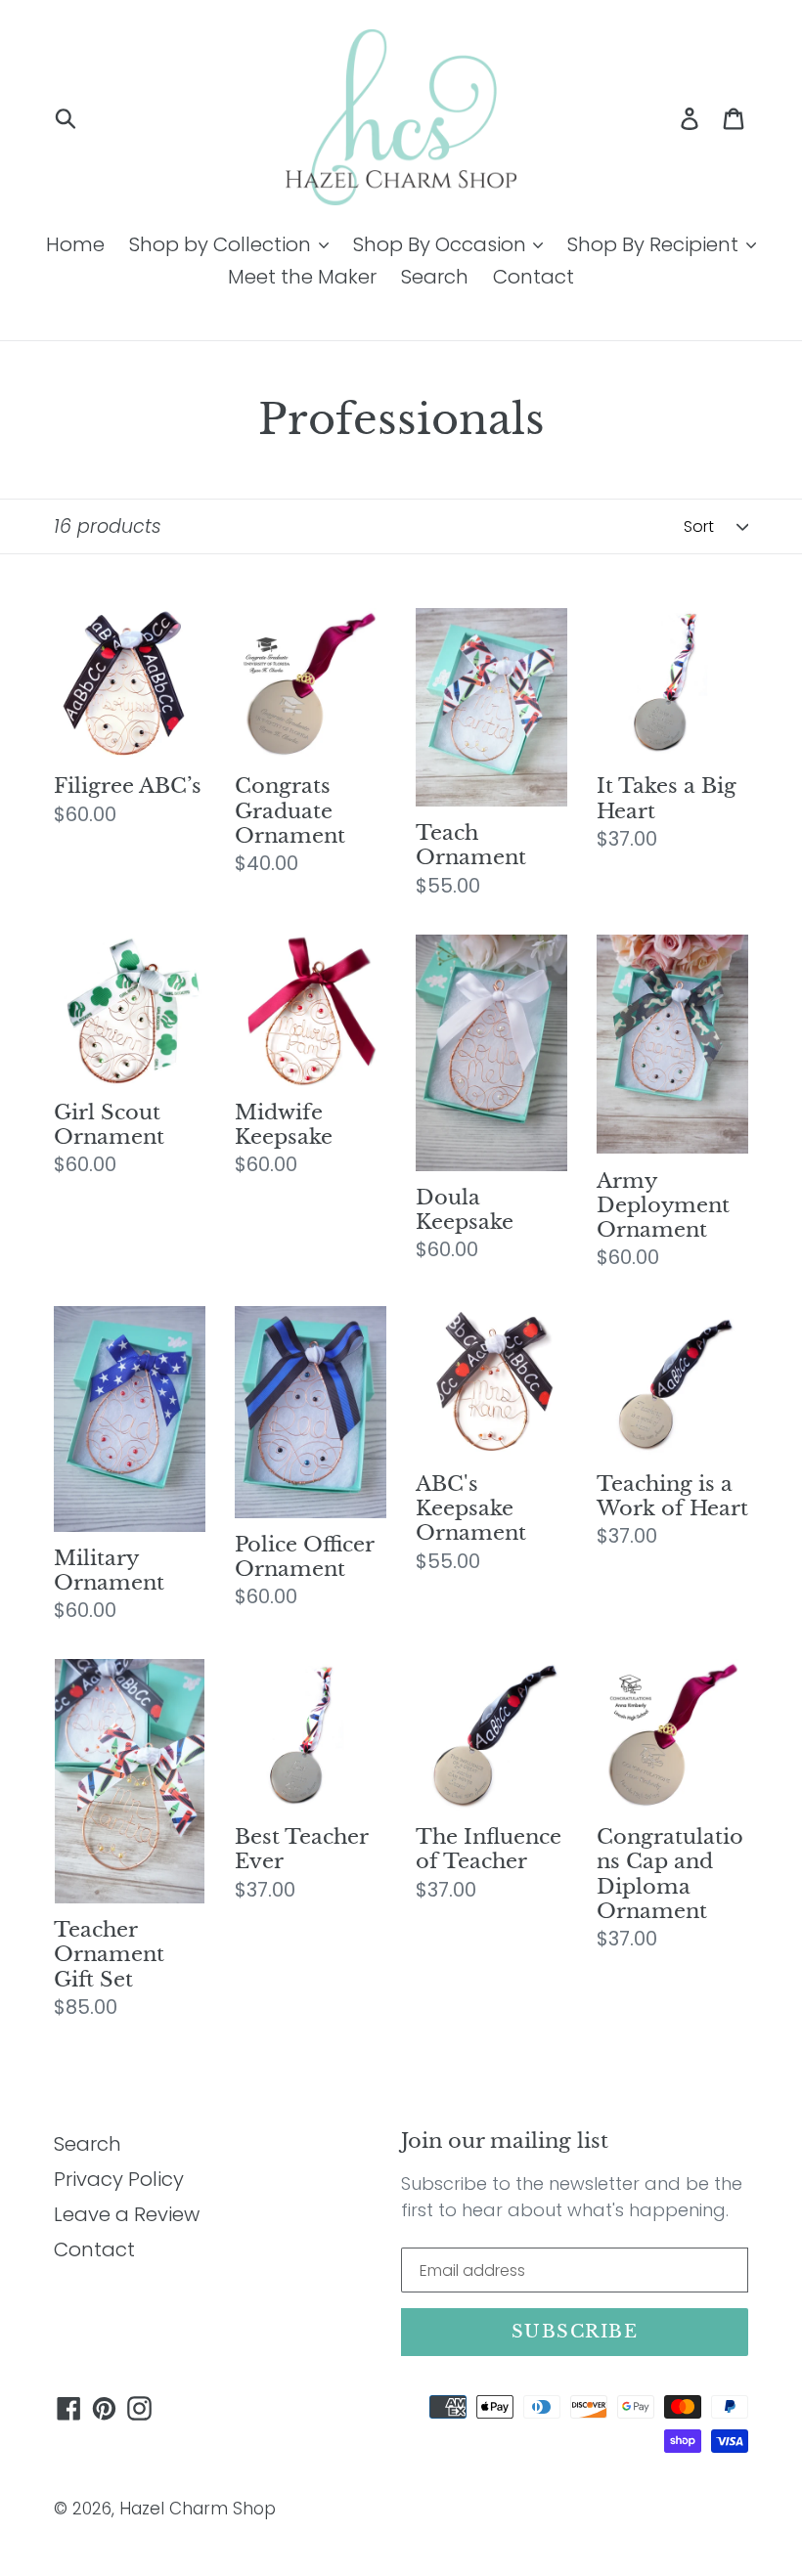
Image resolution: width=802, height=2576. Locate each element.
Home (75, 244)
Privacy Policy (119, 2179)
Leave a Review (127, 2214)
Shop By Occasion (442, 244)
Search (435, 277)
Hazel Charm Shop (198, 2509)
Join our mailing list (505, 2141)
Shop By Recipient (655, 244)
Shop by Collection (223, 244)
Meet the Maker (302, 277)
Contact (534, 277)
